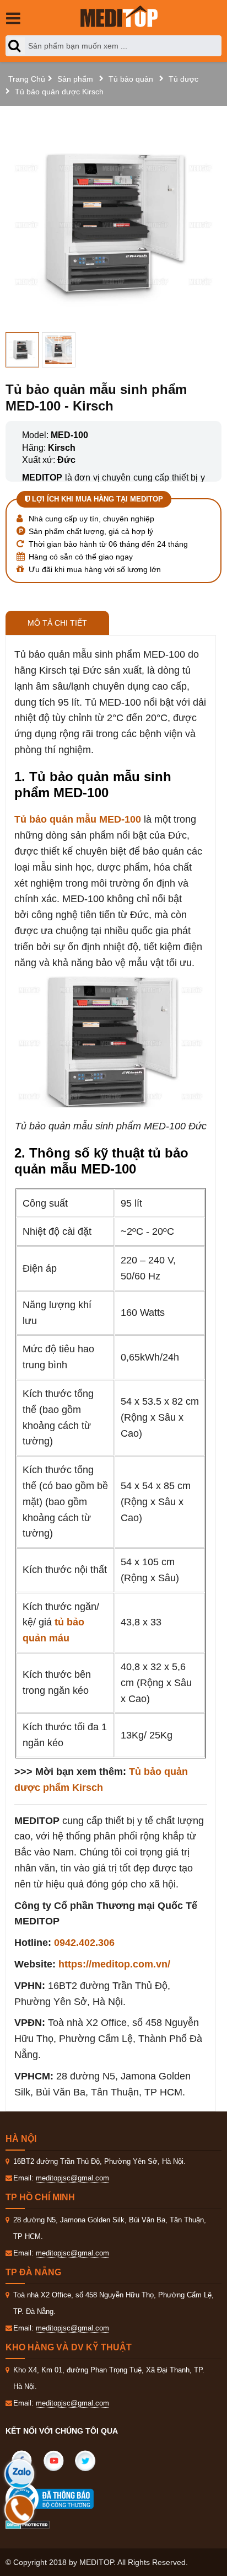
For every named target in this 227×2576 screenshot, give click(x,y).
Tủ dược (183, 79)
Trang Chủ (27, 79)
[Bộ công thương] (61, 2499)
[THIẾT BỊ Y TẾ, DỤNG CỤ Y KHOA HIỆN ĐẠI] (119, 16)
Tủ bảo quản (131, 79)
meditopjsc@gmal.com (72, 2178)
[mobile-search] (17, 46)
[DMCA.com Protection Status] (28, 2524)
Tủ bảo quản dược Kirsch (59, 92)
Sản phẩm (75, 79)
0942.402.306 (84, 1943)
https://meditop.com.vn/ (114, 1964)
